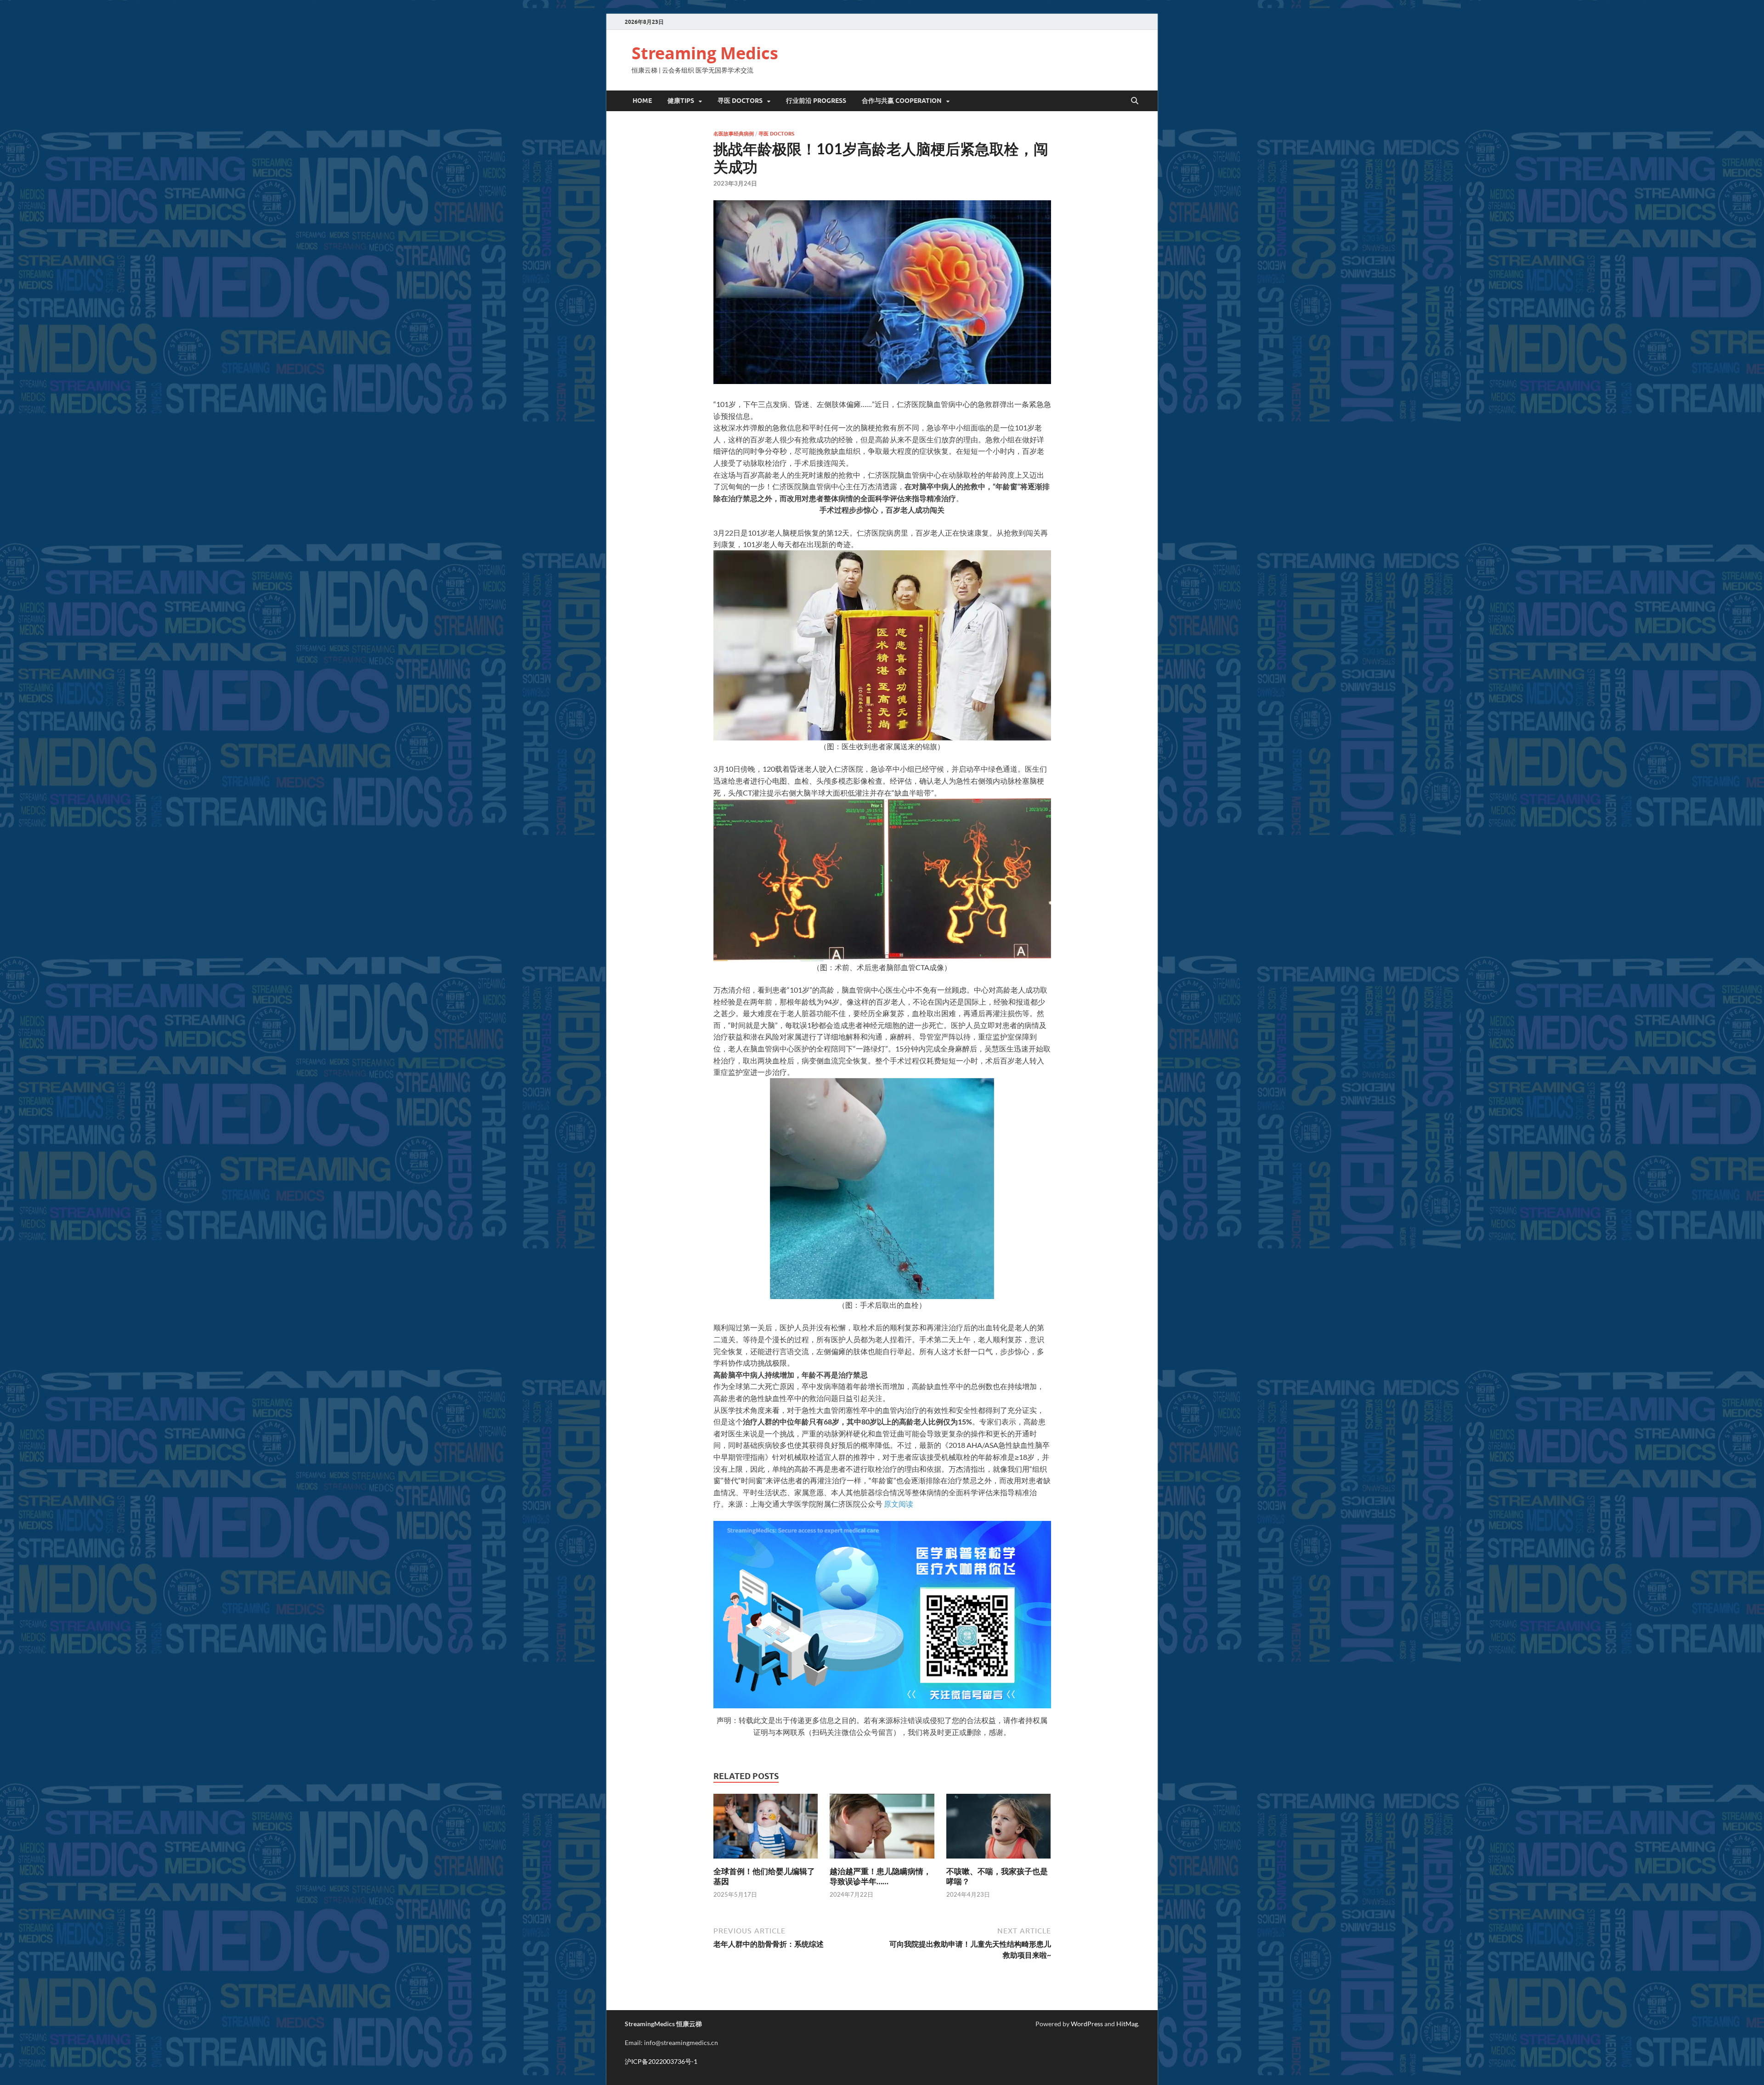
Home (642, 101)
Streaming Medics (705, 53)
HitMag (1127, 2024)
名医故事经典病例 (734, 134)
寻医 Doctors (776, 134)
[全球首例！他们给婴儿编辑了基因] (766, 1829)
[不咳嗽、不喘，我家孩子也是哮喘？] (999, 1829)
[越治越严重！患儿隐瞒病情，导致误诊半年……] (882, 1829)
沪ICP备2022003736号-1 (661, 2061)
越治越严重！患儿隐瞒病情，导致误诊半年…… (880, 1876)
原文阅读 (899, 1504)
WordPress (1087, 2024)
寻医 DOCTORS (740, 101)
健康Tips (681, 101)
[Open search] (1135, 101)
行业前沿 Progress (816, 101)
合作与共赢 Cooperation (902, 101)
